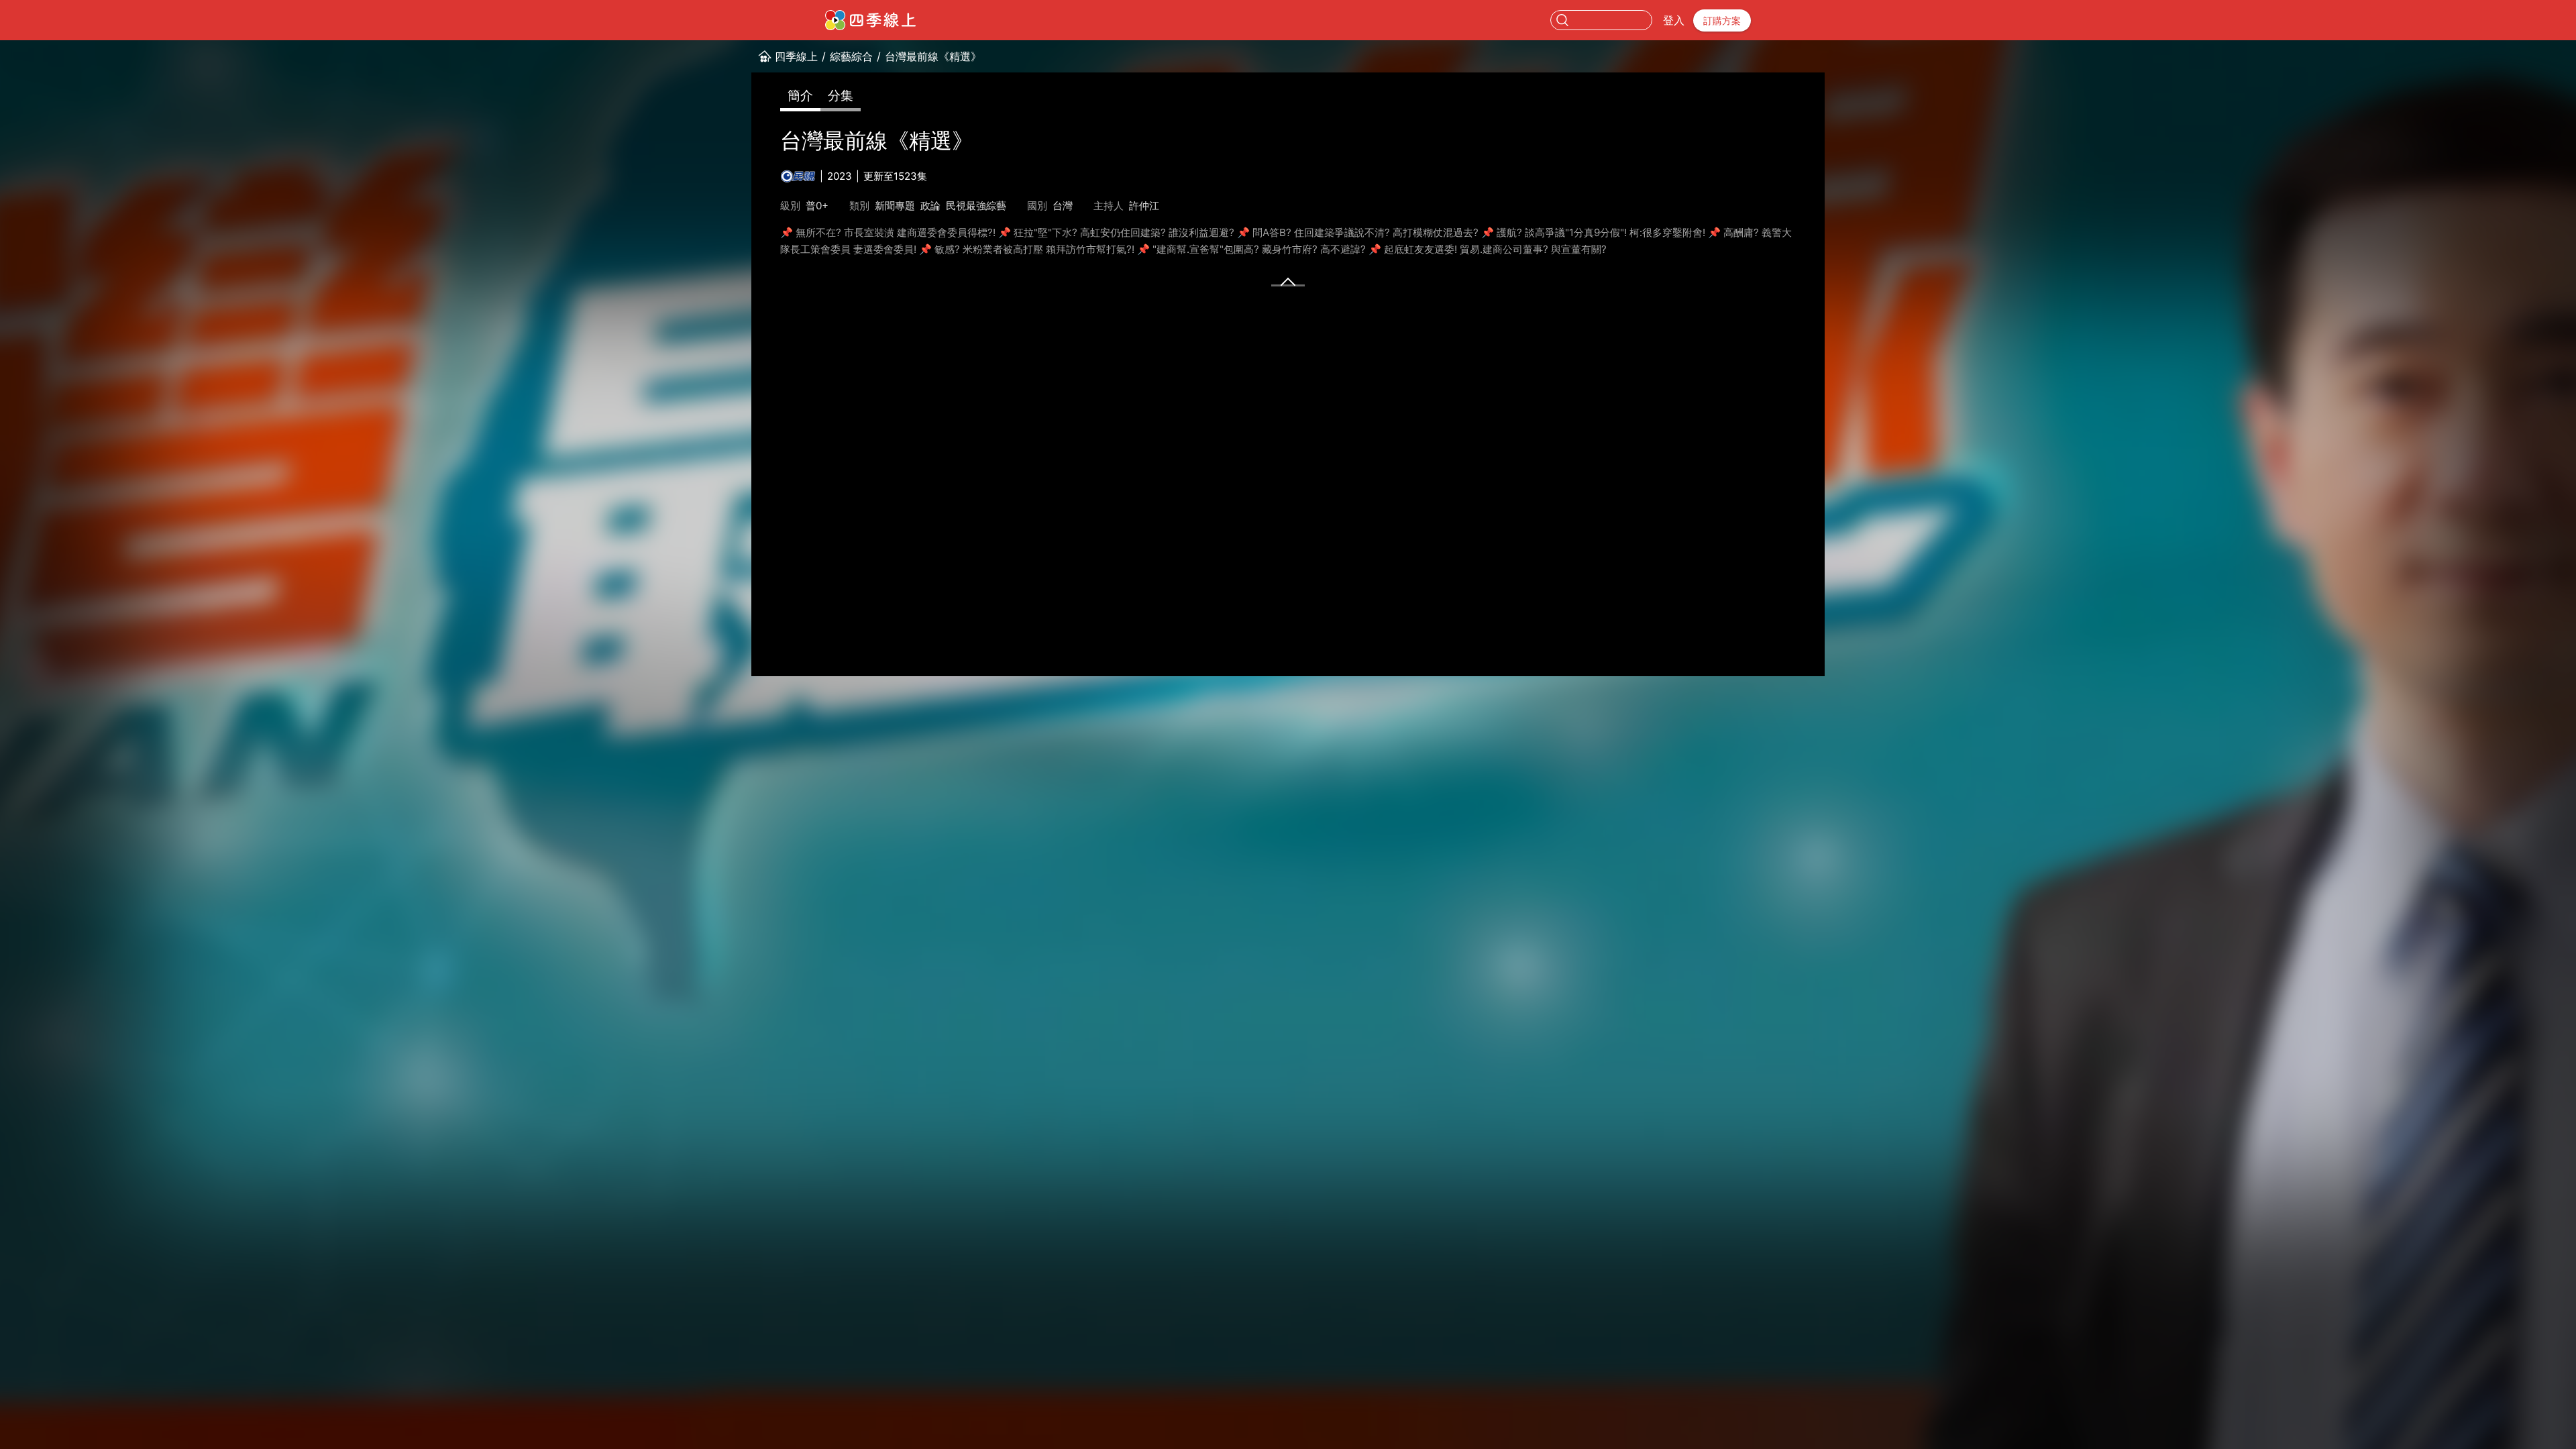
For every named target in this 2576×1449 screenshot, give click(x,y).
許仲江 (1144, 206)
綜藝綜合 (851, 56)
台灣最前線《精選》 (933, 56)
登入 (1674, 20)
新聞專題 (895, 206)
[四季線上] (870, 20)
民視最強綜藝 (976, 206)
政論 (930, 206)
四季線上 (796, 56)
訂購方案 (1722, 20)
